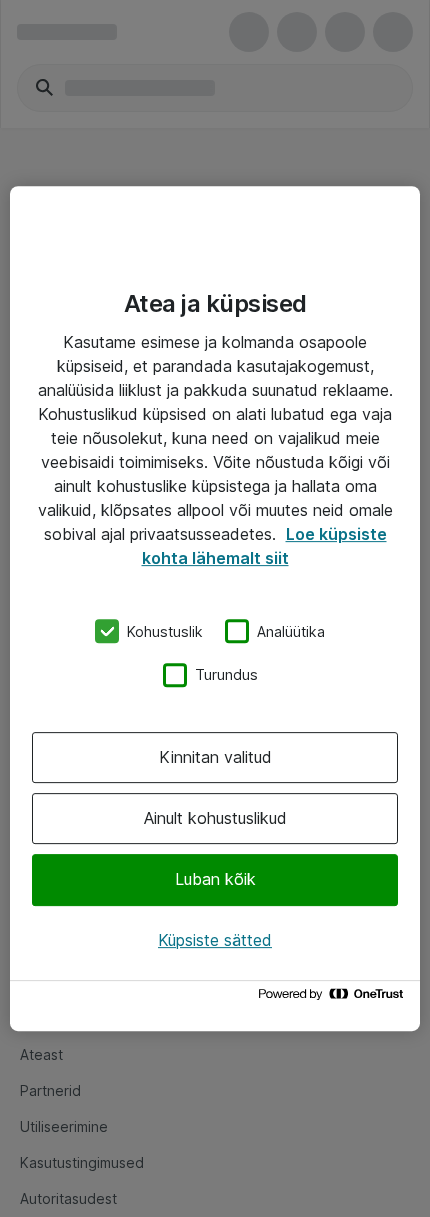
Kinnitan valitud (215, 757)
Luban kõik (215, 880)
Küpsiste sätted (215, 940)
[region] (215, 609)
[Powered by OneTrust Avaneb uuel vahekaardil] (334, 998)
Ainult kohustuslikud (215, 818)
